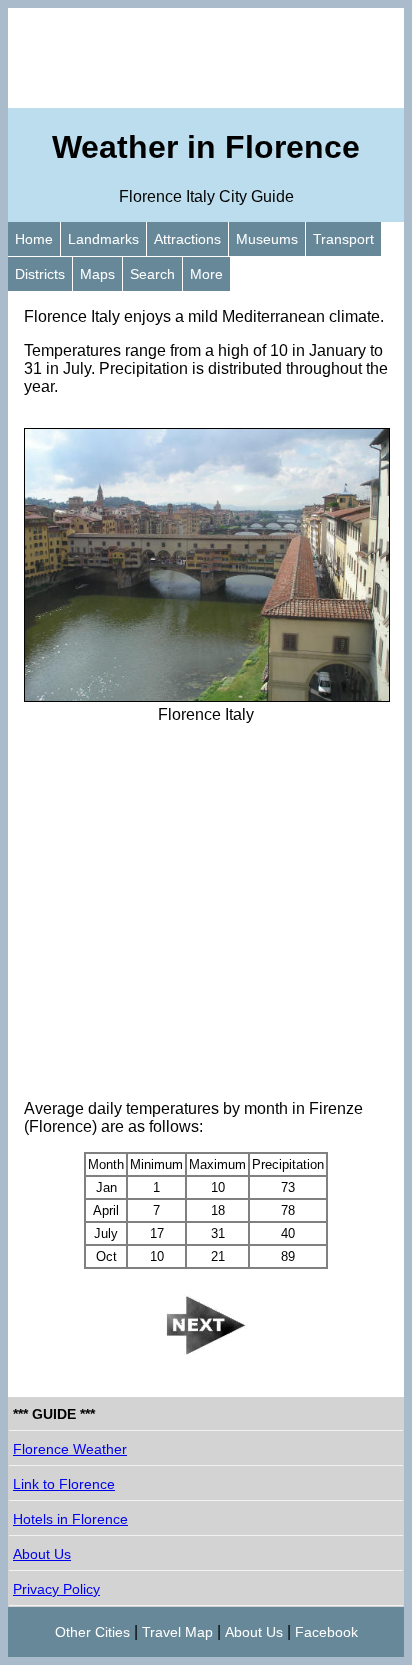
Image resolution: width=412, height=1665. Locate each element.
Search (152, 274)
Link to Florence (64, 1484)
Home (34, 239)
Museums (267, 239)
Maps (97, 274)
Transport (343, 239)
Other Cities (92, 1632)
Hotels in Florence (70, 1519)
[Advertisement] (206, 58)
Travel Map (177, 1632)
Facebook (326, 1632)
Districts (40, 274)
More (206, 274)
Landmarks (103, 239)
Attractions (187, 239)
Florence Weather (70, 1449)
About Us (42, 1554)
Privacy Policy (56, 1589)
